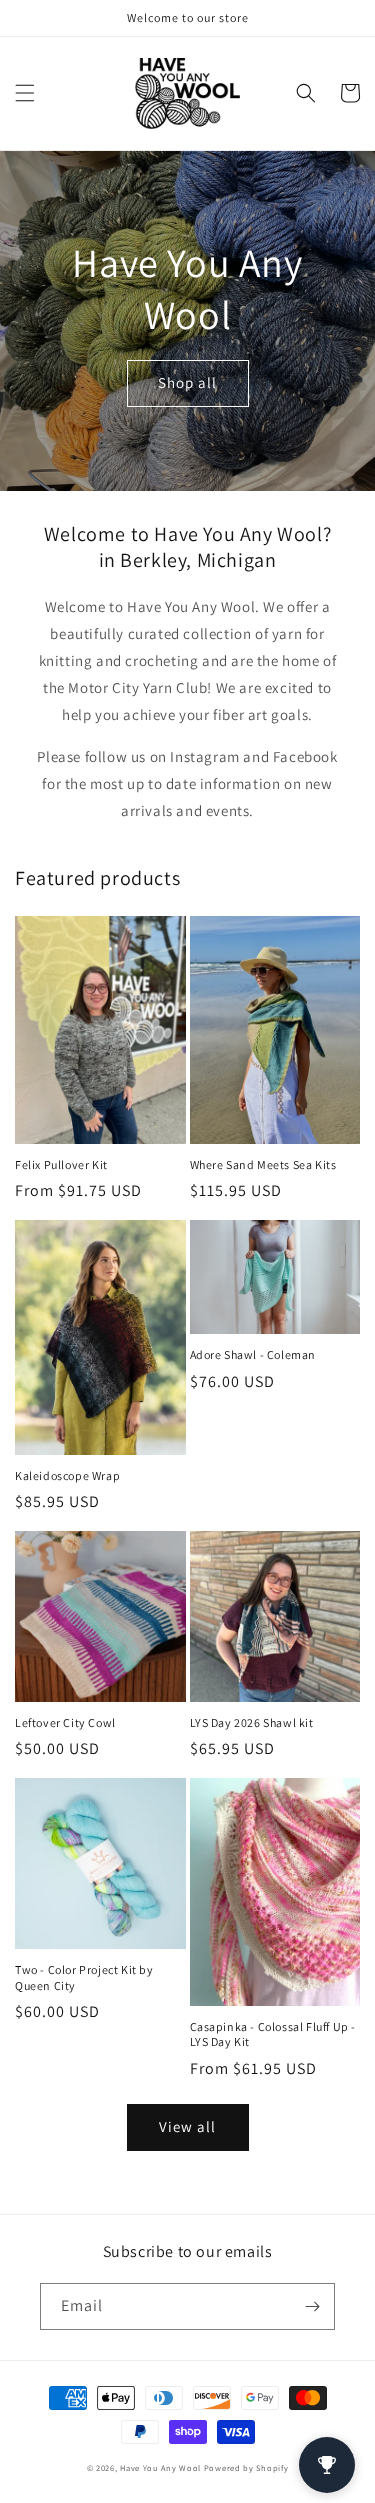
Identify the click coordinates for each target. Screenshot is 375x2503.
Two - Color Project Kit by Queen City (84, 1977)
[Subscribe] (312, 2306)
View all (187, 2126)
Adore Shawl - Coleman (253, 1354)
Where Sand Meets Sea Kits (263, 1164)
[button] (25, 93)
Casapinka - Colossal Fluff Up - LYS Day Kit (273, 2034)
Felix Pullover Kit (61, 1164)
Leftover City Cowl (65, 1722)
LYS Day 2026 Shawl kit (252, 1722)
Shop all (187, 382)
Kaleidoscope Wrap (67, 1475)
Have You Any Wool (160, 2467)
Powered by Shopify (246, 2467)
